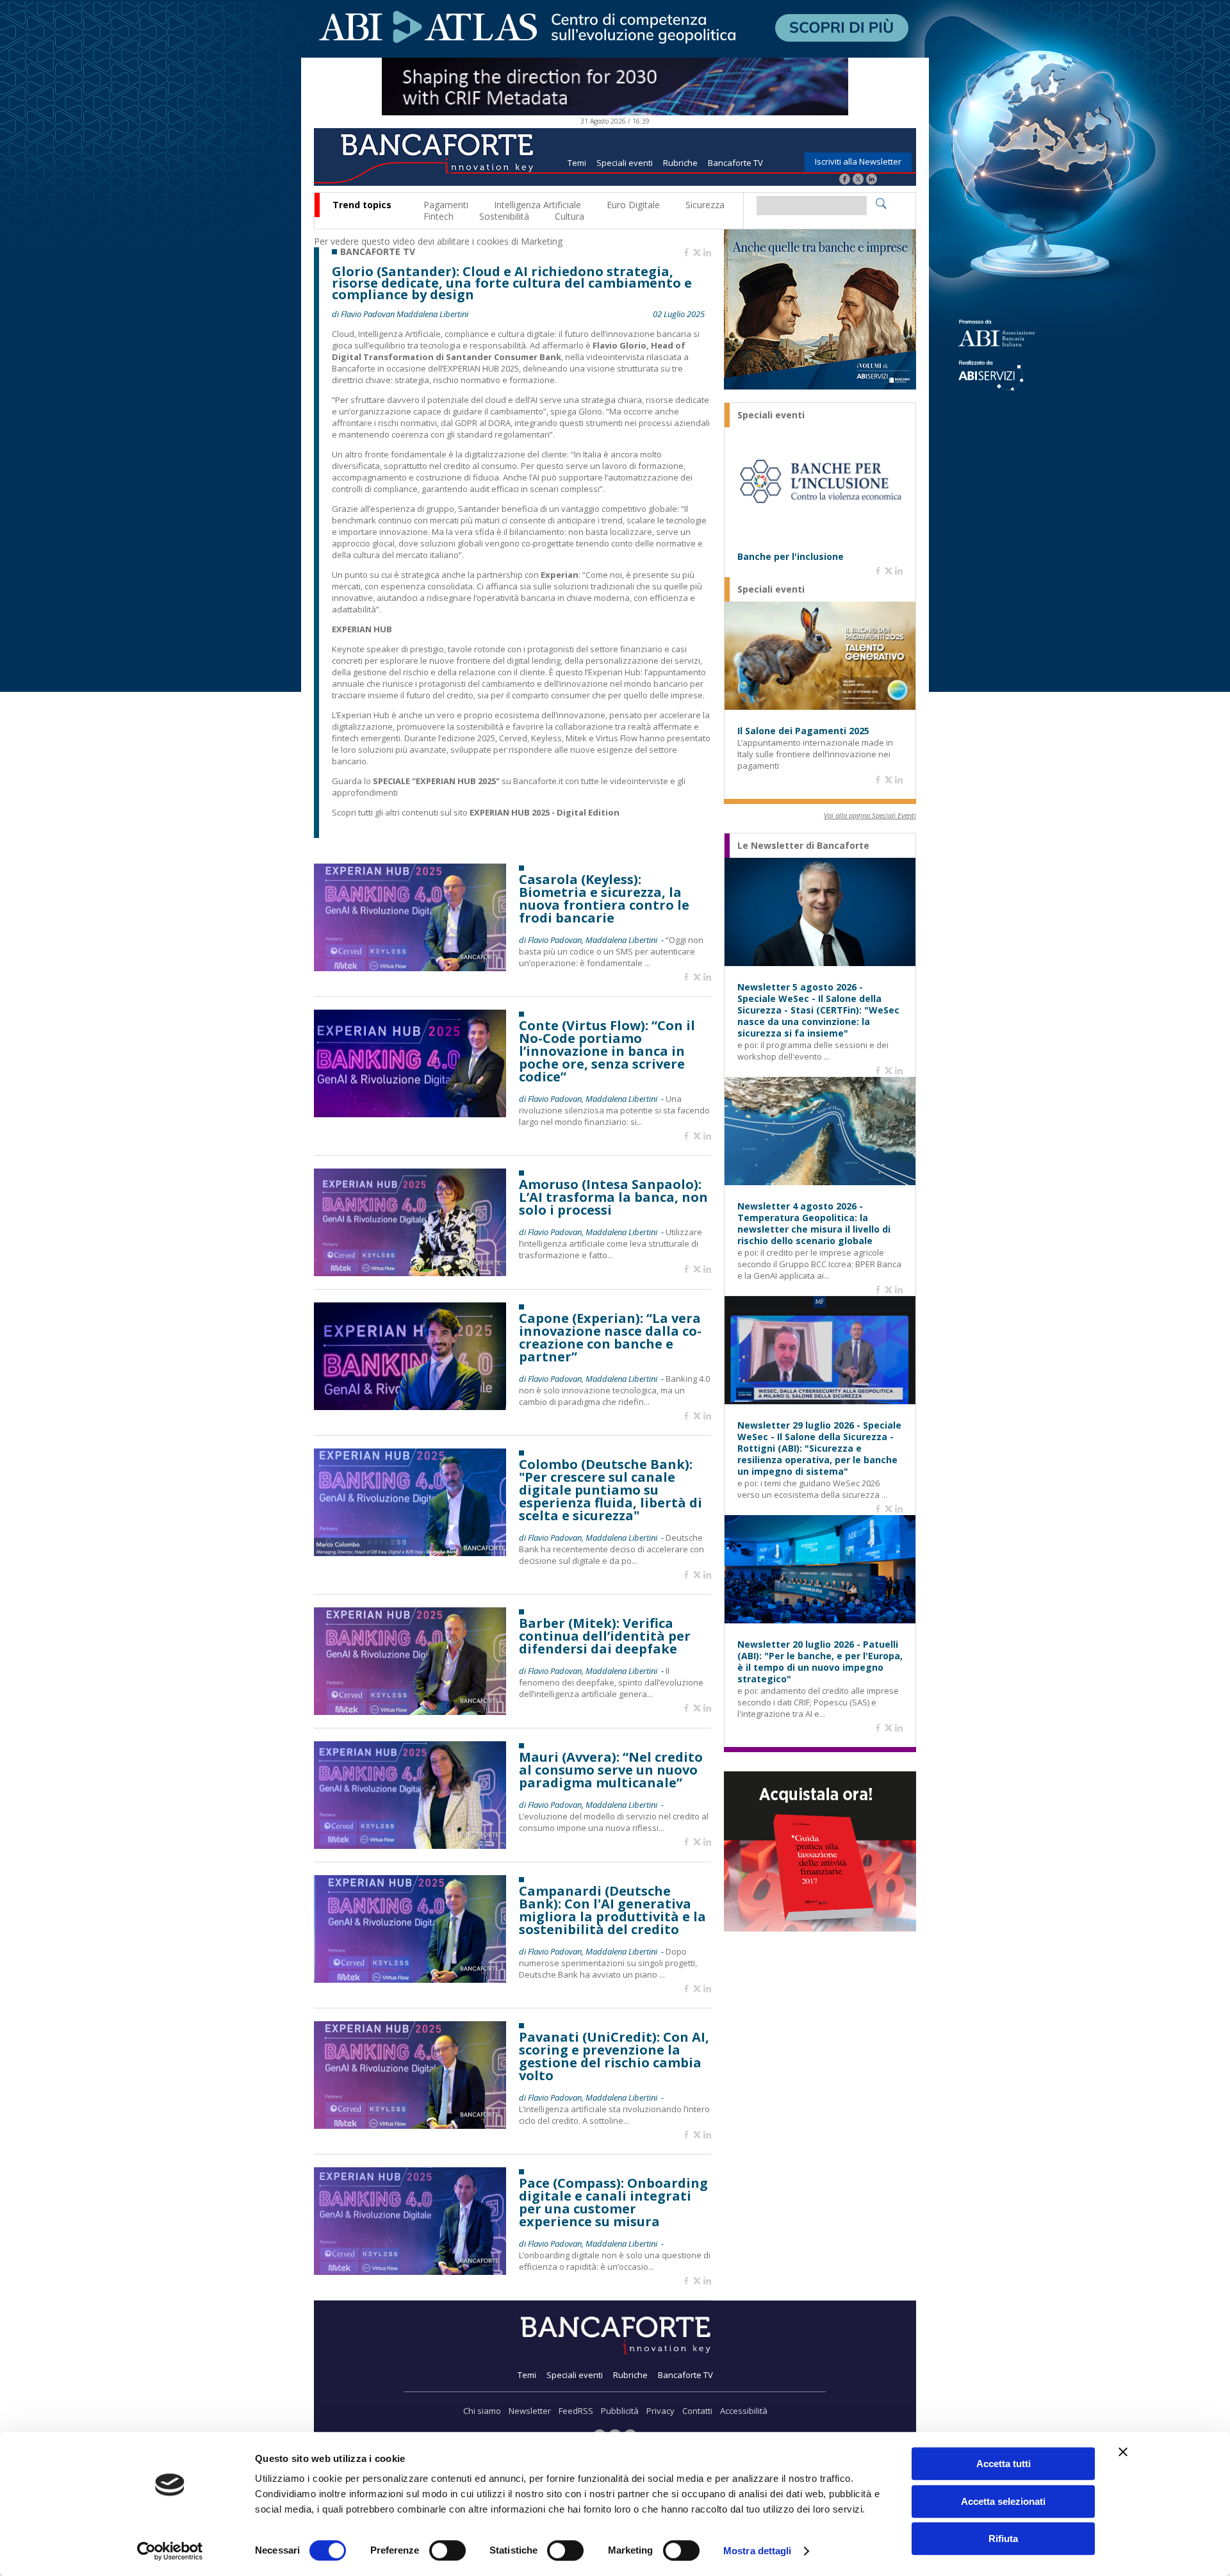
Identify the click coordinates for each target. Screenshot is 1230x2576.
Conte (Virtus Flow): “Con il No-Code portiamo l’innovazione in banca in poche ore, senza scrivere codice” (607, 1051)
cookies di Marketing (520, 241)
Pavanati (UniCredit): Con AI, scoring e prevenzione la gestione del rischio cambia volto (614, 2056)
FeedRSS (576, 2411)
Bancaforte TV (735, 163)
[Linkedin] (707, 253)
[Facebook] (845, 180)
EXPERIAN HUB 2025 (481, 368)
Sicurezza (705, 205)
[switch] (447, 2550)
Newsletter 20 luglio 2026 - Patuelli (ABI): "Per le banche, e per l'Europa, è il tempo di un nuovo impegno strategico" (820, 1662)
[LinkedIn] (872, 180)
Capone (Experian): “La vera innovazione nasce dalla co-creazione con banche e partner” (610, 1338)
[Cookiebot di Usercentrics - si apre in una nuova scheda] (170, 2551)
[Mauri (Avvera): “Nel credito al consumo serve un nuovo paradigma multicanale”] (410, 1845)
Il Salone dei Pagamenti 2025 (803, 731)
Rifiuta (1003, 2539)
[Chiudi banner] (1123, 2452)
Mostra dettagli (758, 2551)
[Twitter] (858, 180)
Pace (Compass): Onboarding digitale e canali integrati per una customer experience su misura (613, 2203)
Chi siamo (482, 2411)
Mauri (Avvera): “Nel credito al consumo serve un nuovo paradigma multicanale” (611, 1770)
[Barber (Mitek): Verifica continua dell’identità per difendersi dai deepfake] (410, 1711)
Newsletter (530, 2411)
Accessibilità (744, 2411)
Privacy (660, 2411)
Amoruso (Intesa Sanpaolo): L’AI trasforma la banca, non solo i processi (613, 1197)
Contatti (697, 2411)
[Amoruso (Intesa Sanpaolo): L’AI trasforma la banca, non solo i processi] (410, 1273)
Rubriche (680, 163)
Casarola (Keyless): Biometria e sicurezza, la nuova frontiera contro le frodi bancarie (604, 899)
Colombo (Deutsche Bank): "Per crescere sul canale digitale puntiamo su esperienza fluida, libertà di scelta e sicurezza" (611, 1490)
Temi (577, 163)
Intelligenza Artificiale (537, 205)
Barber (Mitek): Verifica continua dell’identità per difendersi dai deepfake (605, 1636)
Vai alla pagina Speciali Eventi (870, 815)
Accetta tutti (1004, 2464)
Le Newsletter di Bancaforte (803, 846)
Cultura (570, 216)
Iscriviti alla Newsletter (858, 161)
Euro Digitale (633, 205)
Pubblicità (620, 2411)
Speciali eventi (625, 163)
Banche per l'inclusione (791, 557)
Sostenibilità (504, 216)
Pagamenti (446, 205)
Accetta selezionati (1003, 2501)
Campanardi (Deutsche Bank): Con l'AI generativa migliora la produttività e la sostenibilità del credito (612, 1910)
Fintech (439, 216)
